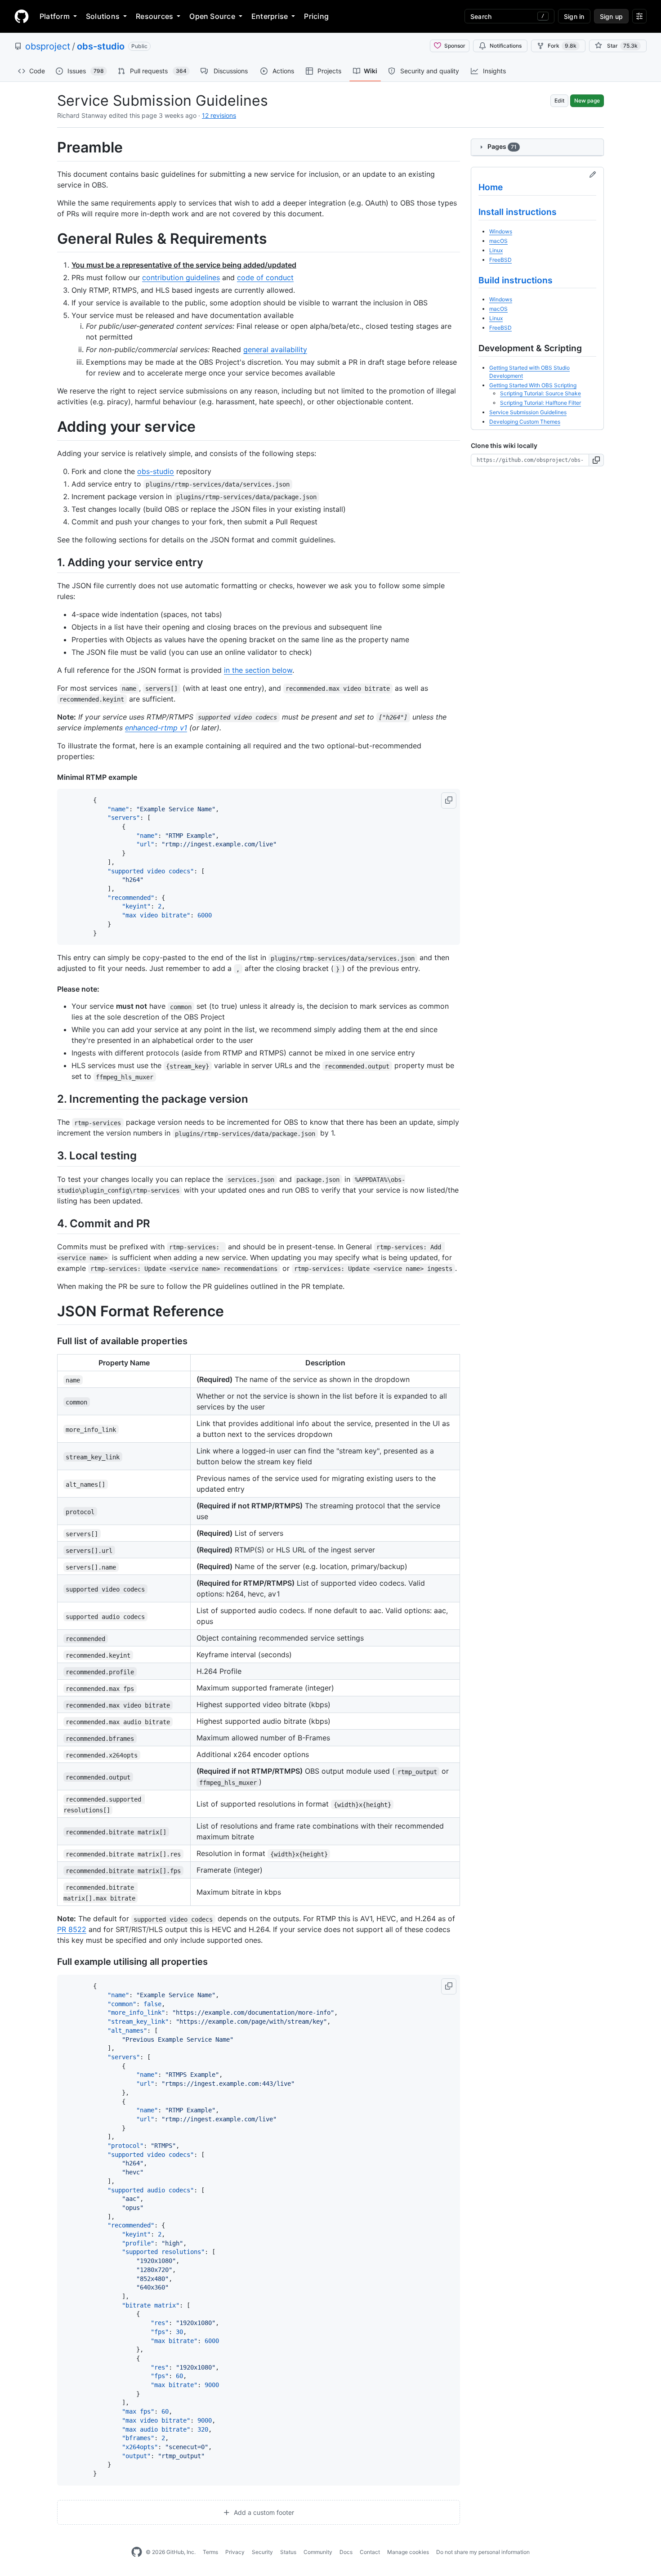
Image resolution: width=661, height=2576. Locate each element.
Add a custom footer (263, 2512)
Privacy (235, 2552)
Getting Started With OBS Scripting (533, 385)
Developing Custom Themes (525, 422)
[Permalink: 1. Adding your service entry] (51, 562)
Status (288, 2552)
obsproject (48, 46)
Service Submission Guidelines (528, 412)
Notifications (506, 46)
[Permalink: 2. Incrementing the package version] (51, 1099)
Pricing (316, 16)
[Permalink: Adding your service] (51, 427)
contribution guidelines (181, 277)
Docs (346, 2552)
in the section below (258, 670)
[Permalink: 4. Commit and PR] (51, 1223)
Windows (501, 231)
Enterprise (270, 16)
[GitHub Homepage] (137, 2552)
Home (491, 187)
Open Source (212, 16)
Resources (154, 16)
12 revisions (219, 115)
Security (262, 2552)
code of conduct (265, 277)
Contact (370, 2552)
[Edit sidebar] (593, 175)
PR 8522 (72, 1929)
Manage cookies (408, 2552)
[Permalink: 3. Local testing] (51, 1156)
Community (318, 2552)
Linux (496, 250)
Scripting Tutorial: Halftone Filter (540, 403)
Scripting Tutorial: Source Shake (540, 393)
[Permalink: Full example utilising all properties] (51, 1962)
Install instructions (518, 212)
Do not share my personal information (483, 2552)
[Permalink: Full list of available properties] (51, 1342)
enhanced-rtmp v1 (156, 728)
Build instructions (516, 280)
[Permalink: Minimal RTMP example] (51, 777)
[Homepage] (22, 16)
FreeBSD (500, 260)
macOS (498, 241)
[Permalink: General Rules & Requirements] (51, 239)
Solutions (103, 16)
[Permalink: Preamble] (51, 148)
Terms (210, 2552)
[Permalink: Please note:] (51, 989)
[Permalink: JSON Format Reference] (51, 1311)
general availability (275, 349)
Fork (562, 46)
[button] (449, 801)
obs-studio (101, 46)
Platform (55, 16)
